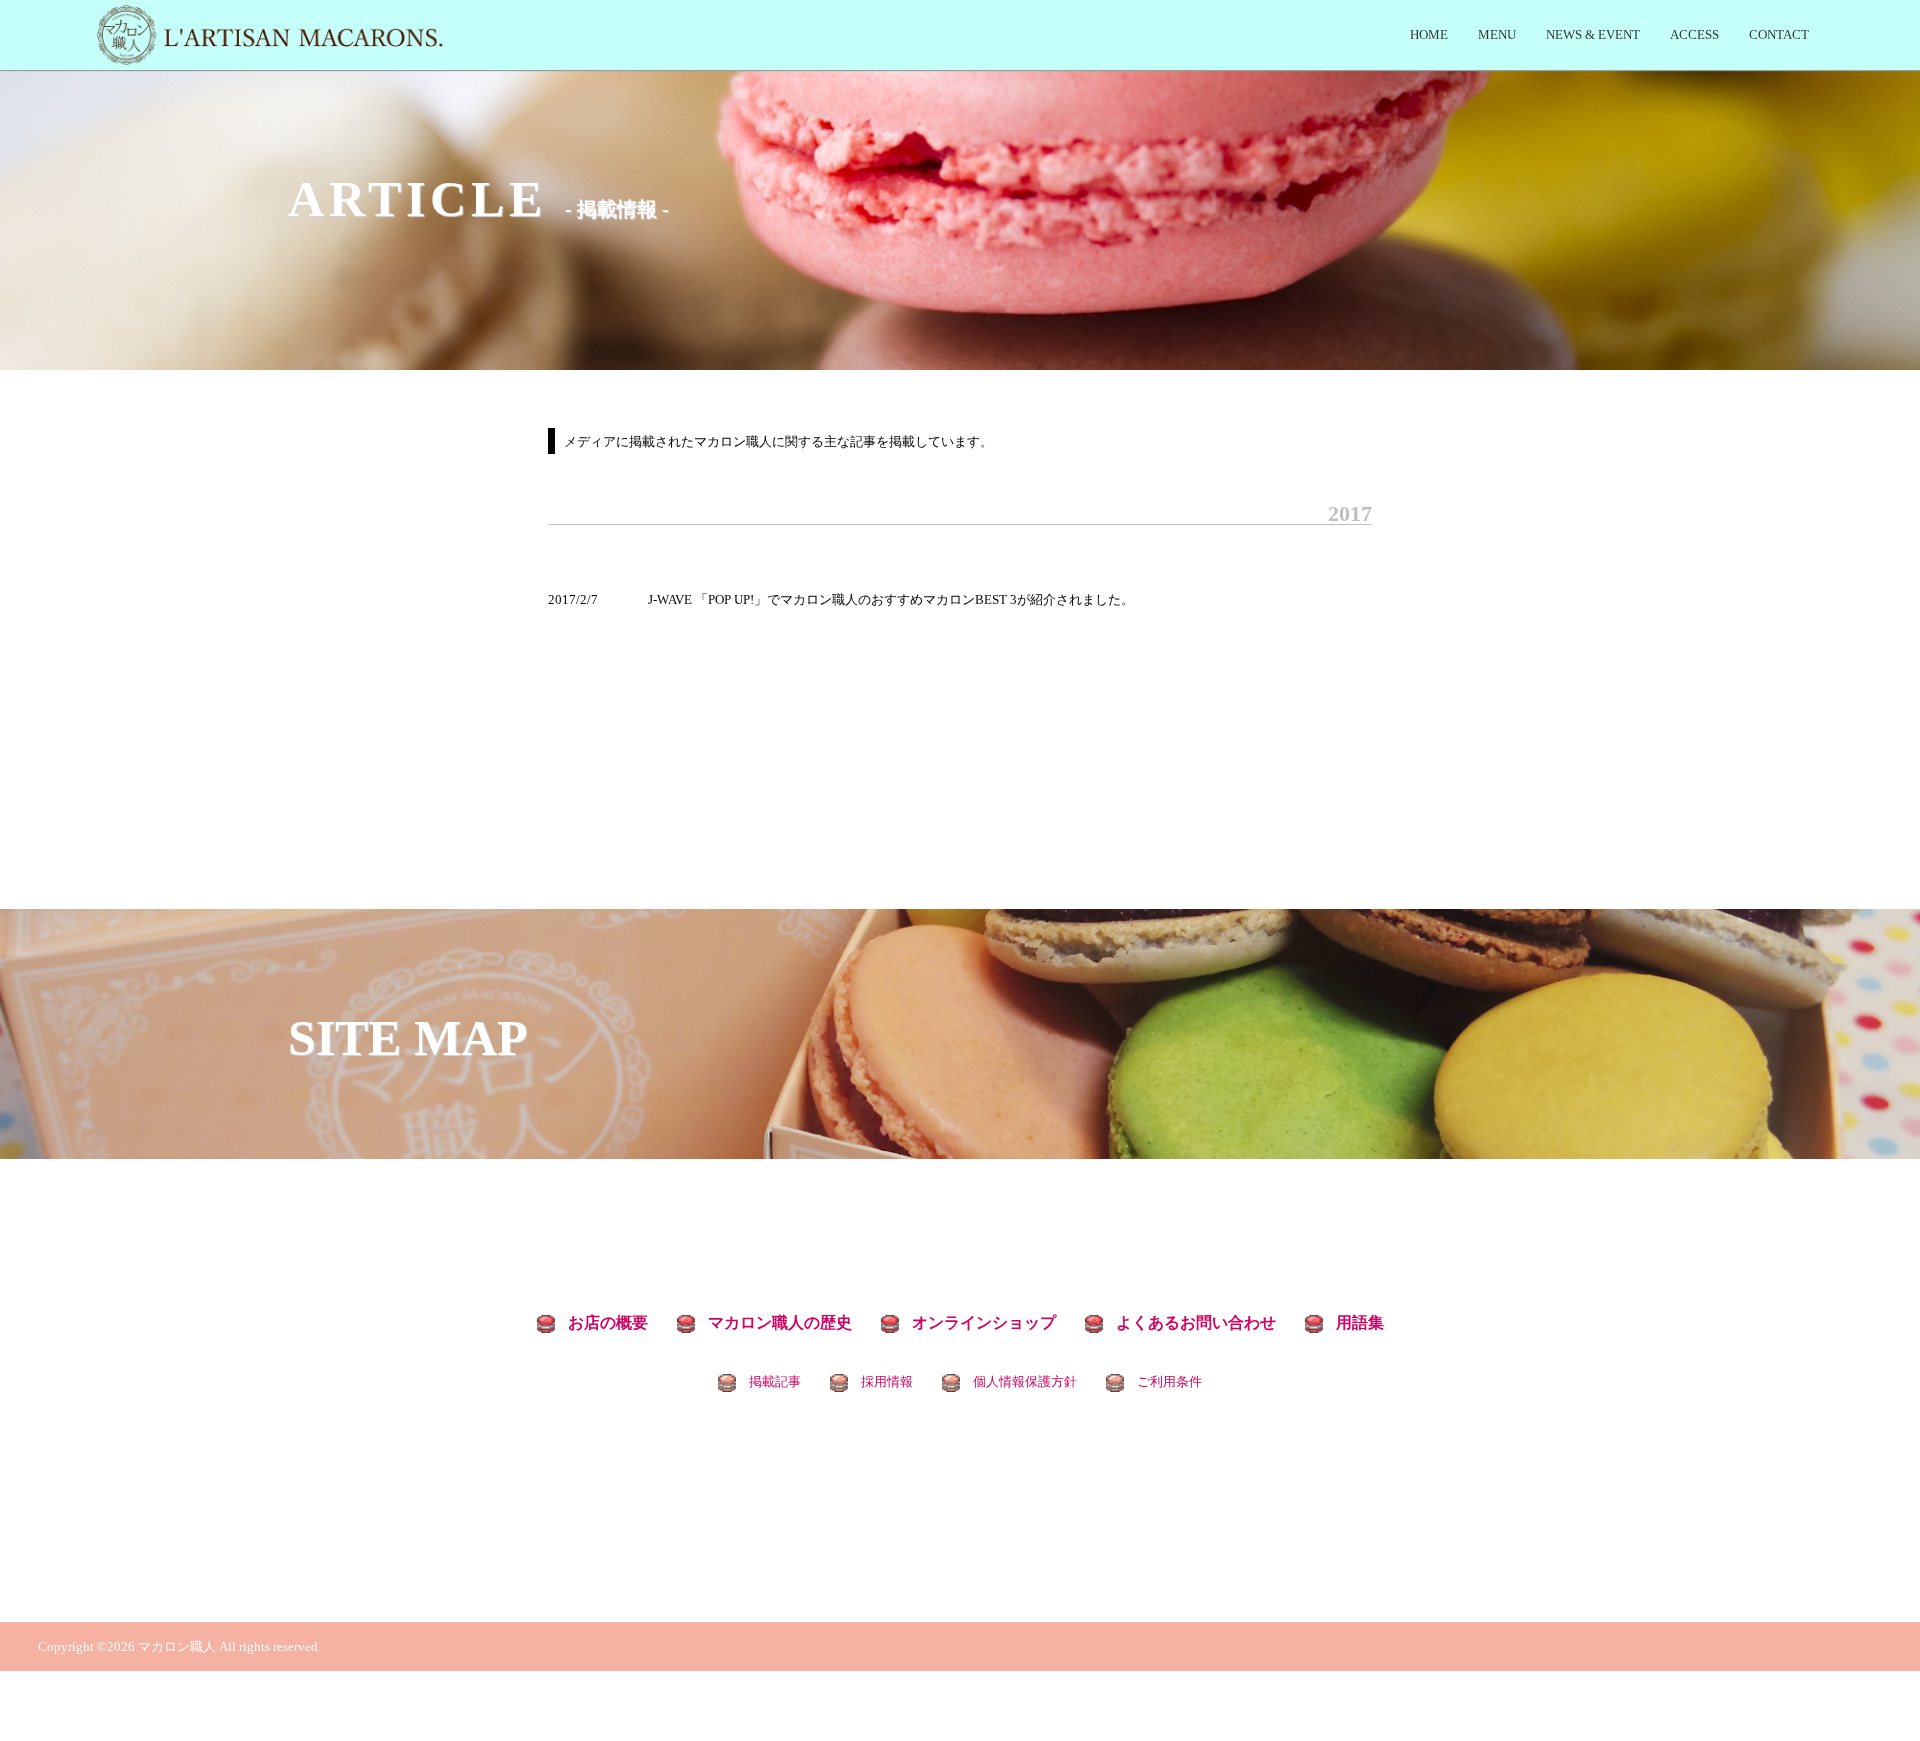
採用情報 (887, 1381)
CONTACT (1779, 34)
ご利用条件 (1169, 1381)
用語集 (1360, 1322)
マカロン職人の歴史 (780, 1322)
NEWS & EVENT (1593, 34)
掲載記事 (775, 1381)
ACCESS (1694, 34)
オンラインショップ (984, 1322)
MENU (1497, 34)
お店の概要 (608, 1322)
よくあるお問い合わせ (1196, 1322)
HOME (1429, 34)
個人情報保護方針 (1025, 1381)
